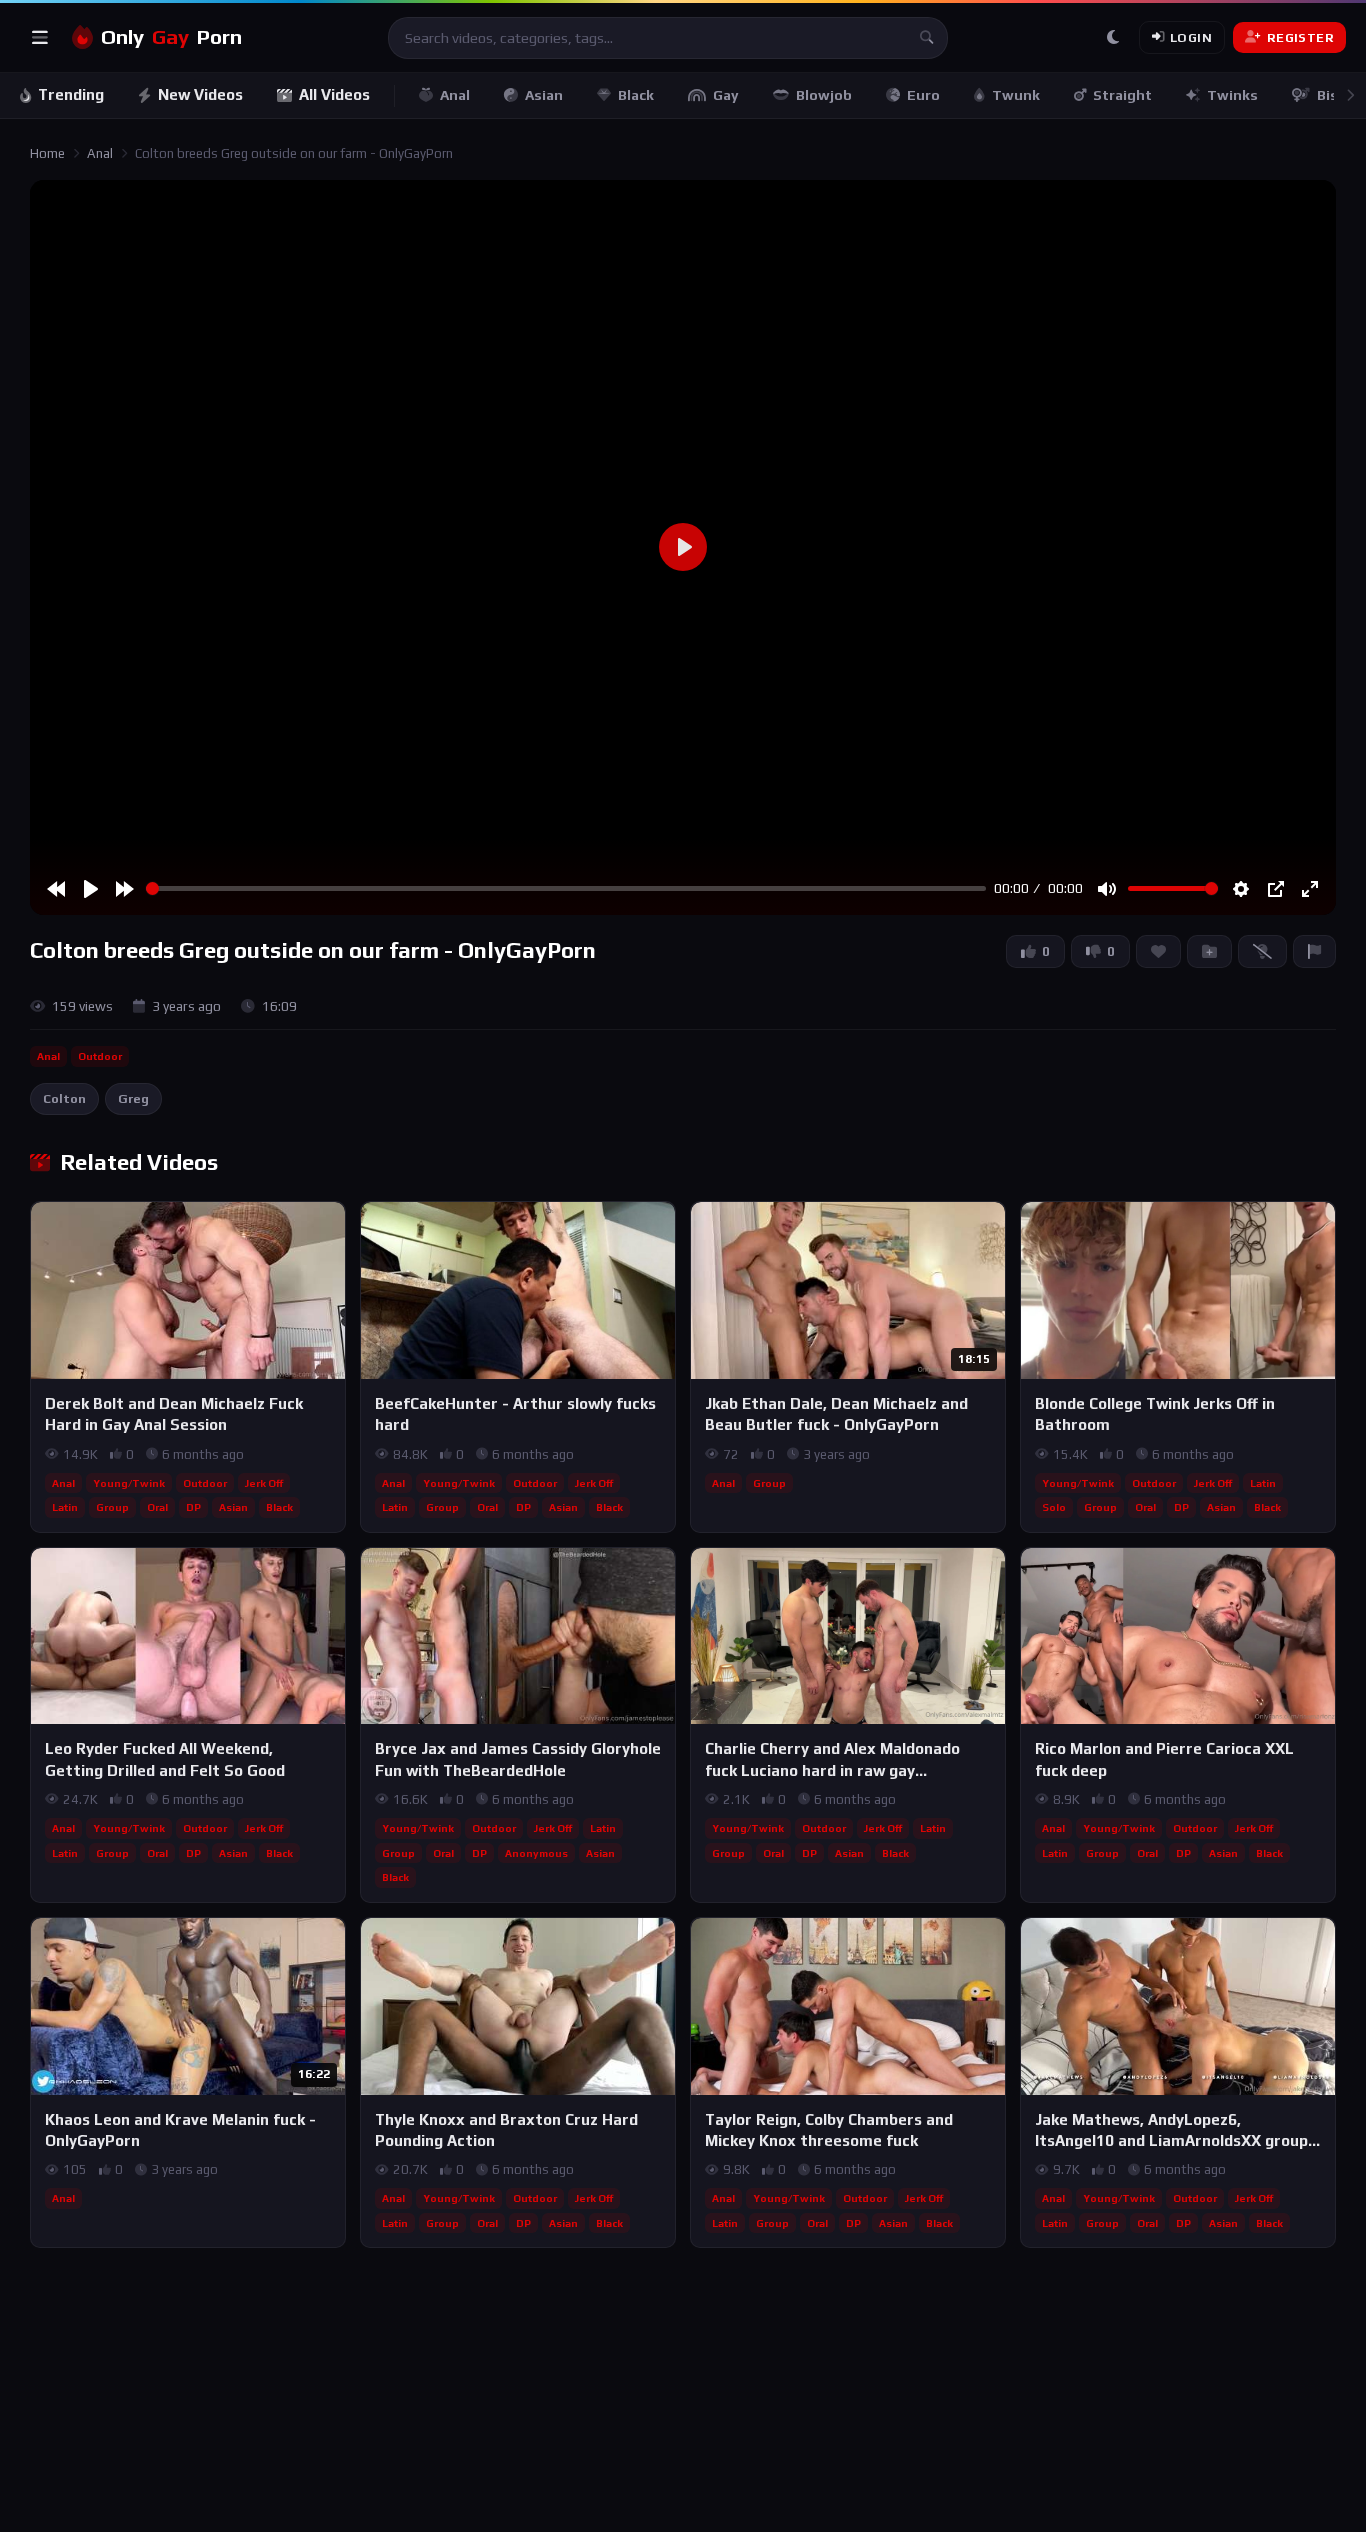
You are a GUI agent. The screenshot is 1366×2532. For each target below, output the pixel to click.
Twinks (1232, 95)
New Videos (200, 94)
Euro (923, 95)
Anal (455, 95)
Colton (64, 1098)
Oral (157, 1507)
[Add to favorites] (329, 1226)
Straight (1122, 95)
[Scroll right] (1350, 95)
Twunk (1016, 95)
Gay (726, 95)
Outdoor (100, 1056)
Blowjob (824, 95)
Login (1191, 37)
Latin (65, 1507)
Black (636, 95)
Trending (71, 94)
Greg (133, 1098)
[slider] (566, 888)
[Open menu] (40, 38)
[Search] (927, 38)
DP (193, 1507)
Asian (544, 95)
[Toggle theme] (1113, 38)
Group (112, 1507)
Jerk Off (264, 1483)
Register (1300, 37)
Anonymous (536, 1853)
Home (47, 153)
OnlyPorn (171, 37)
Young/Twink (129, 1483)
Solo (1054, 1507)
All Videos (334, 94)
